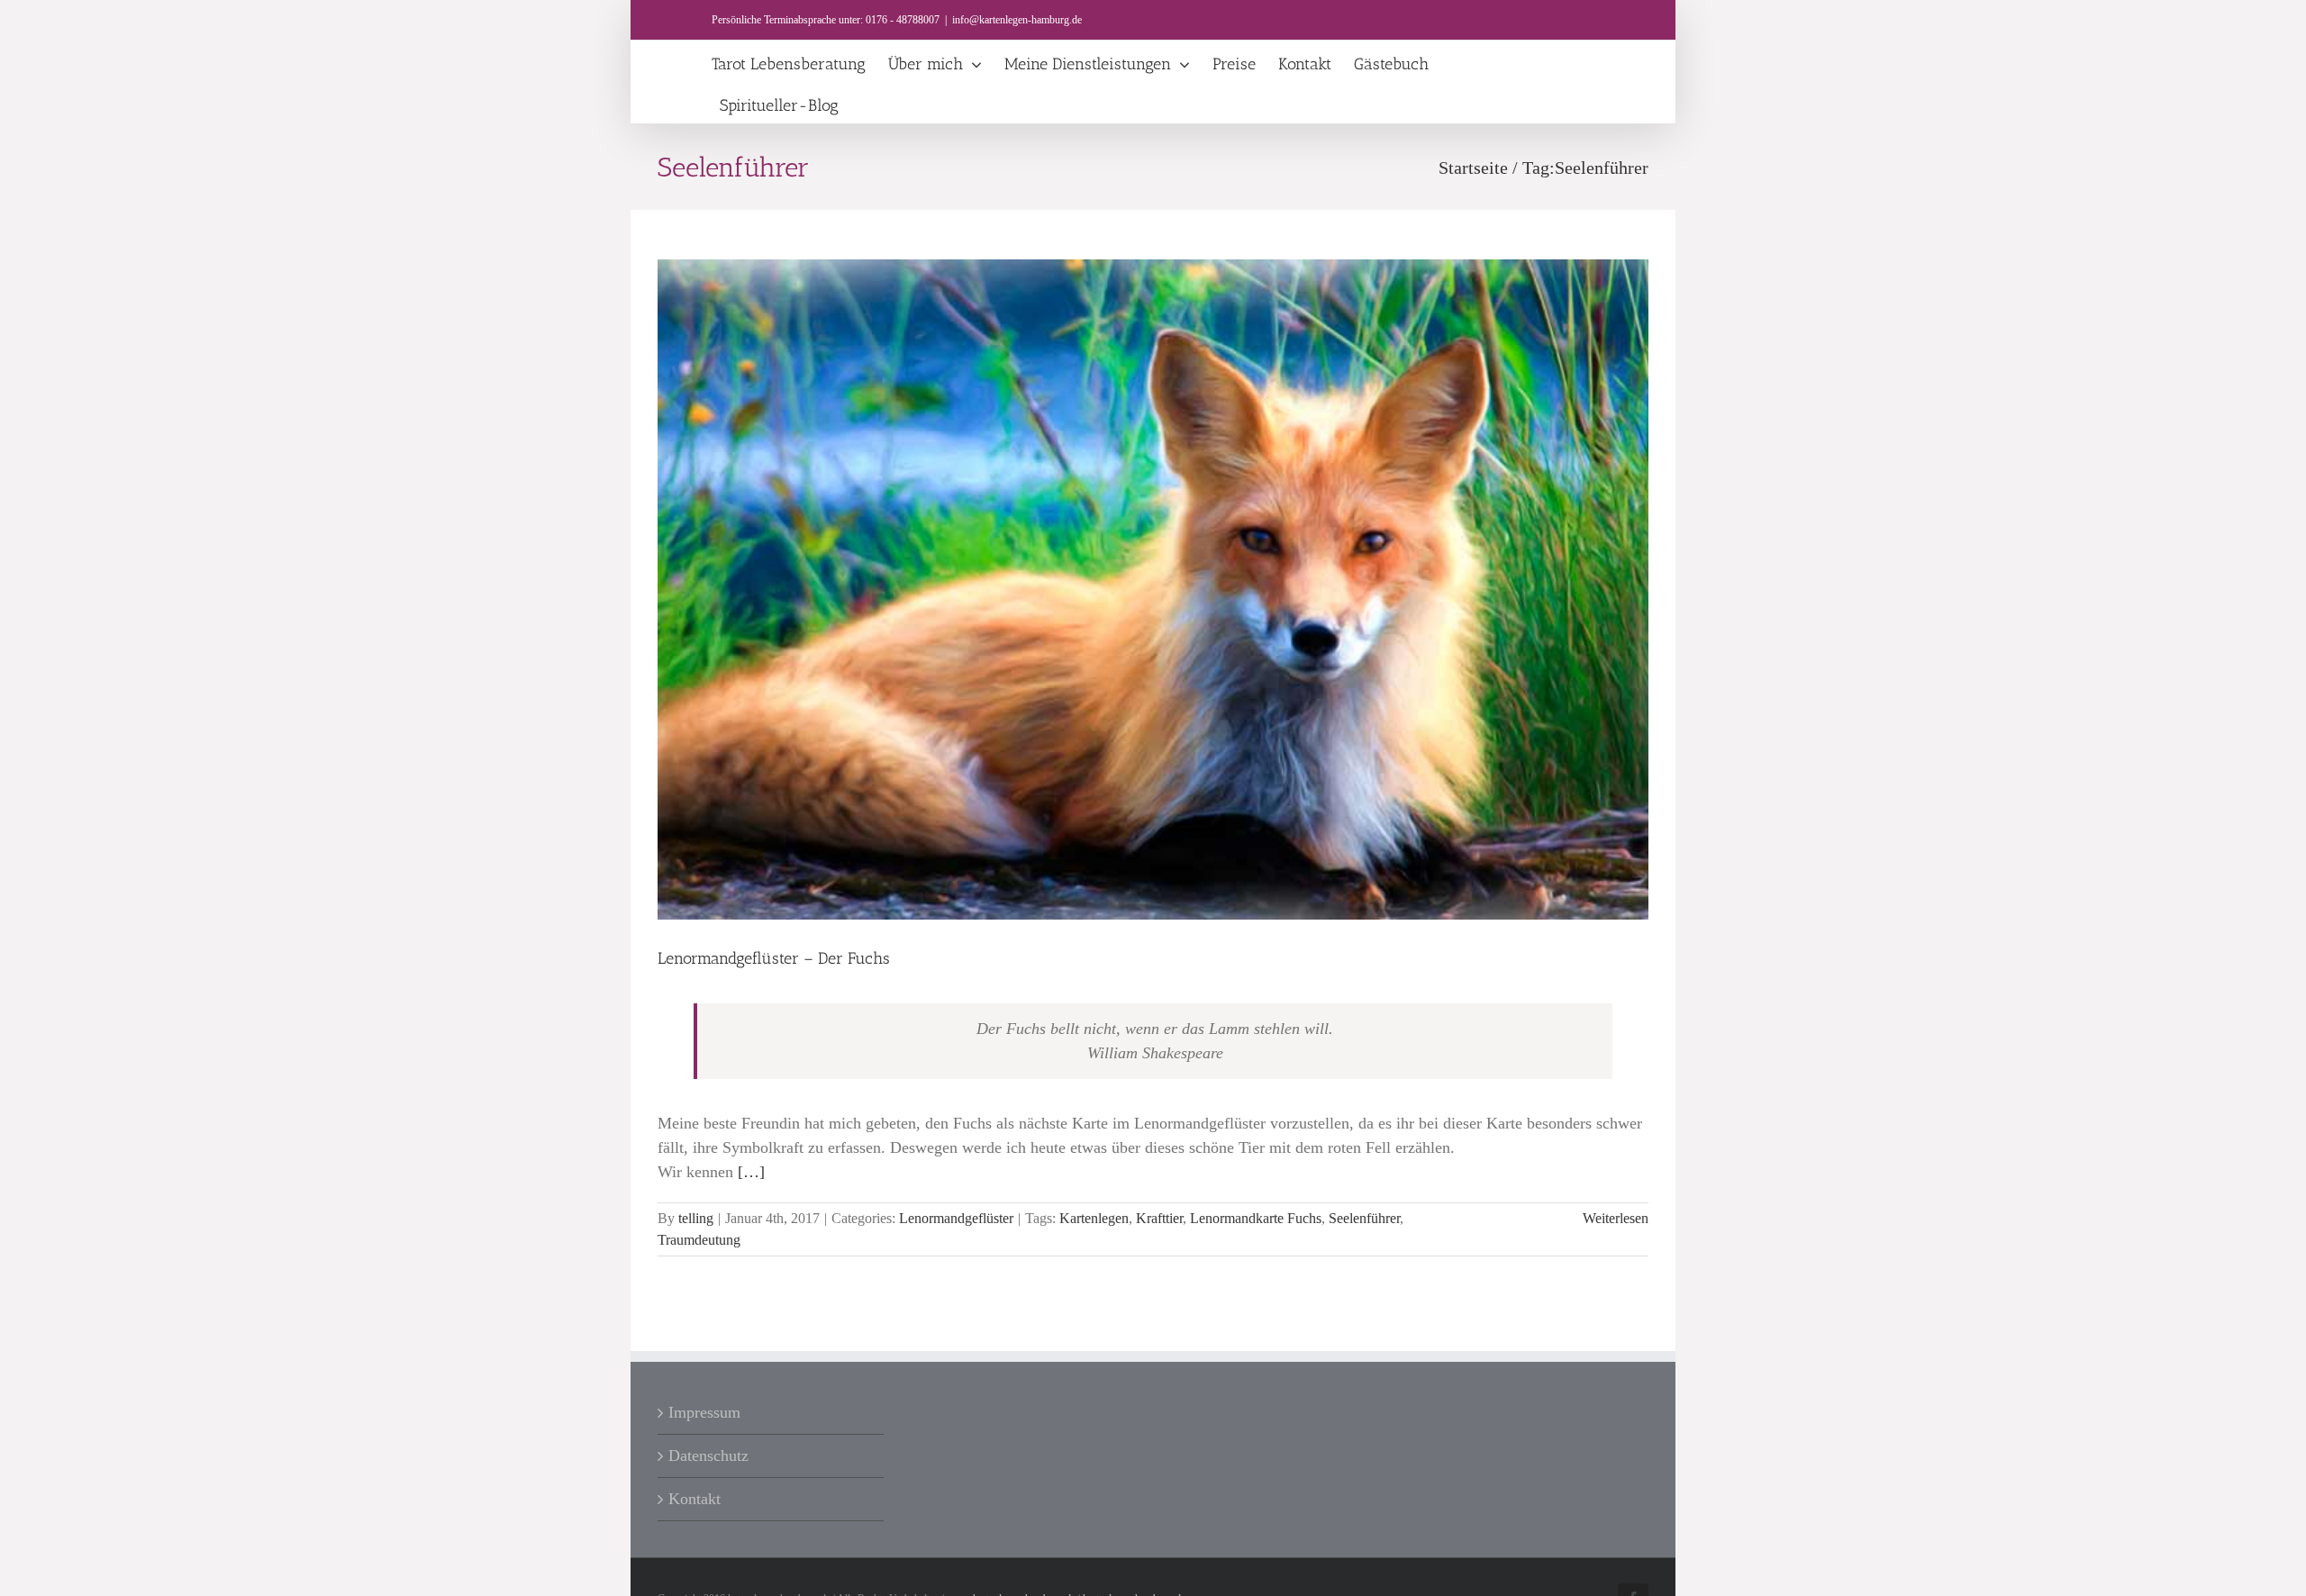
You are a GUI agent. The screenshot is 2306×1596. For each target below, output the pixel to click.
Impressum (704, 1412)
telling (696, 1218)
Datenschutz (708, 1455)
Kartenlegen (1094, 1218)
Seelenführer (1364, 1218)
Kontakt (695, 1499)
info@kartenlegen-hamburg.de (1017, 20)
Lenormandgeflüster (956, 1218)
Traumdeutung (699, 1240)
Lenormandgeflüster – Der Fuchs (774, 958)
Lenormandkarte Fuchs (1256, 1218)
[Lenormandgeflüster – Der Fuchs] (1153, 589)
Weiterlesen (1616, 1218)
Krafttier (1159, 1218)
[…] (751, 1172)
